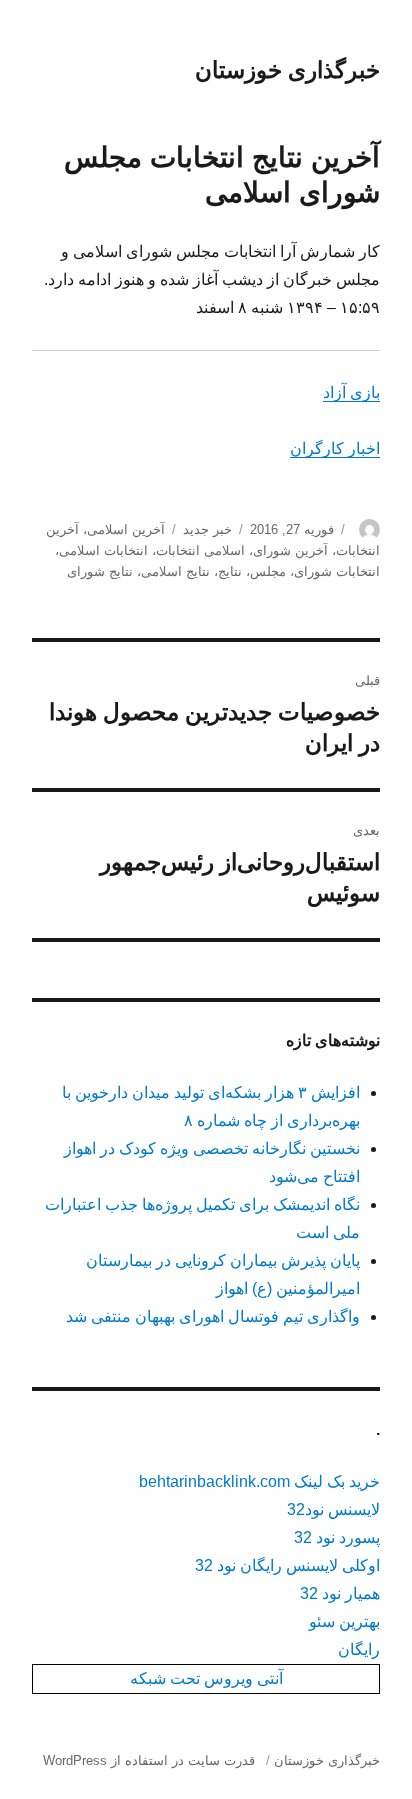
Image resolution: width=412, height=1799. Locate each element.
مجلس (268, 571)
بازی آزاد (351, 392)
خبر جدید (207, 529)
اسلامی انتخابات (200, 550)
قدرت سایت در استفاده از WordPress (149, 1760)
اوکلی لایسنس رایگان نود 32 (287, 1565)
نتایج (230, 571)
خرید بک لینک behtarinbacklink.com (259, 1481)
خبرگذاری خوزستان (287, 70)
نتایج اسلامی (175, 571)
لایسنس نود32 (333, 1509)
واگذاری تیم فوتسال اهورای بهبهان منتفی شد (213, 1316)
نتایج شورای (100, 571)
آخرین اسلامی (126, 529)
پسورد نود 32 (337, 1537)
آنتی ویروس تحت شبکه (206, 1678)
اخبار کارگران (335, 448)
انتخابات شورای (337, 571)
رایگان (359, 1649)
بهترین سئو (344, 1621)
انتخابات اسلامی (103, 550)
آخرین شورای (290, 550)
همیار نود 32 (340, 1593)
